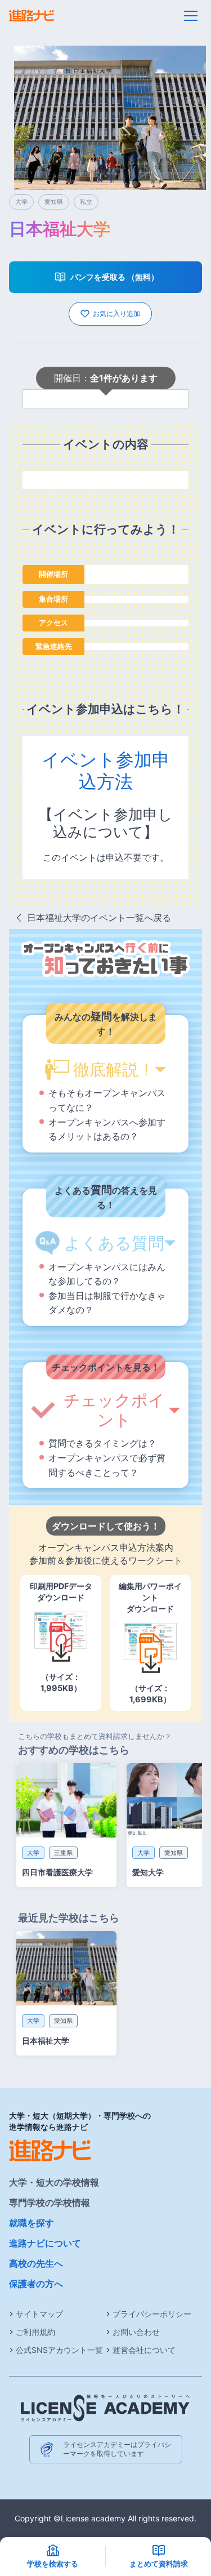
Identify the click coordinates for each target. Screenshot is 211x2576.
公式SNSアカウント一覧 (59, 2350)
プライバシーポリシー (152, 2314)
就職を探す (32, 2223)
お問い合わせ (136, 2332)
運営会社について (144, 2350)
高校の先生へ (36, 2263)
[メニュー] (191, 16)
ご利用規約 (35, 2332)
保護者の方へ (36, 2284)
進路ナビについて (45, 2243)
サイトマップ (39, 2314)
